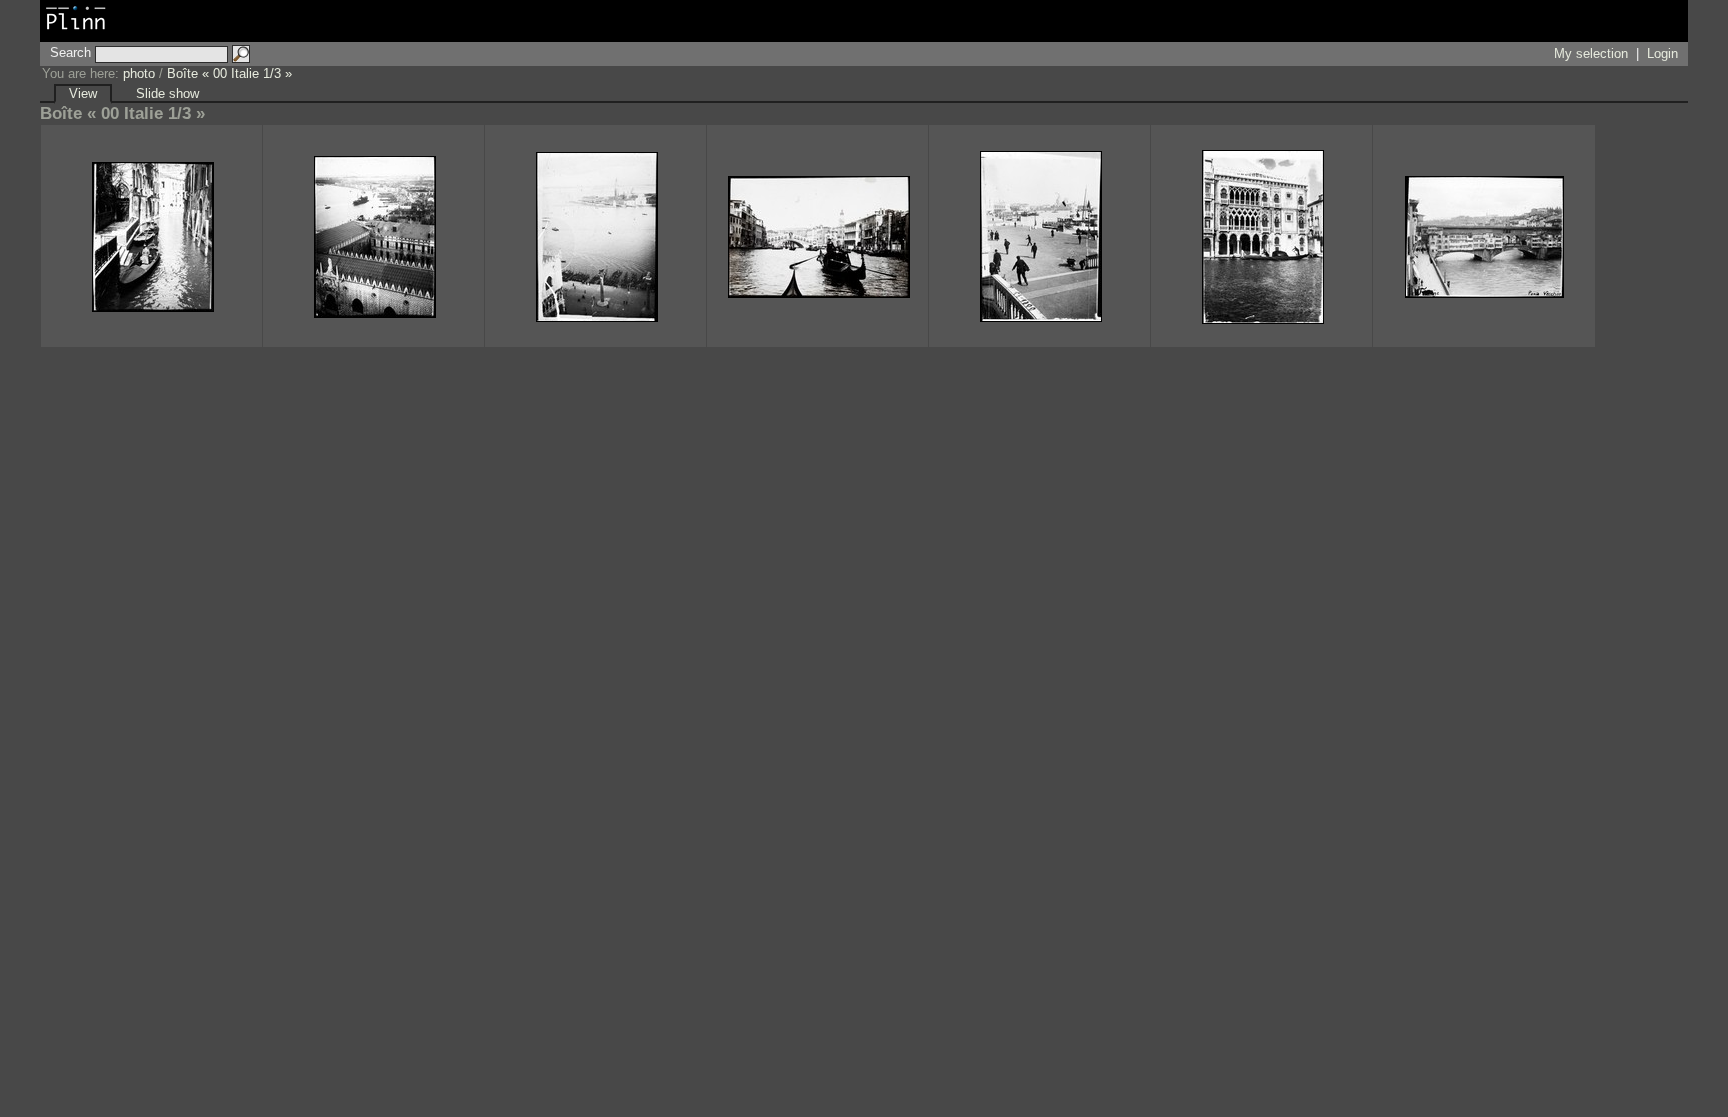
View (83, 93)
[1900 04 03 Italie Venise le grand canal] (818, 236)
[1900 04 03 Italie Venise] (596, 236)
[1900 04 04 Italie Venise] (1040, 236)
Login (1662, 53)
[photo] (76, 32)
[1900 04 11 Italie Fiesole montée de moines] (1484, 236)
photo (139, 73)
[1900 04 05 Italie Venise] (1262, 236)
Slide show (167, 93)
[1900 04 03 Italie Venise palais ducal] (374, 236)
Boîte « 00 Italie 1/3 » (229, 73)
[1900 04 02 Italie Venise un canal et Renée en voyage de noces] (152, 236)
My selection (1591, 53)
